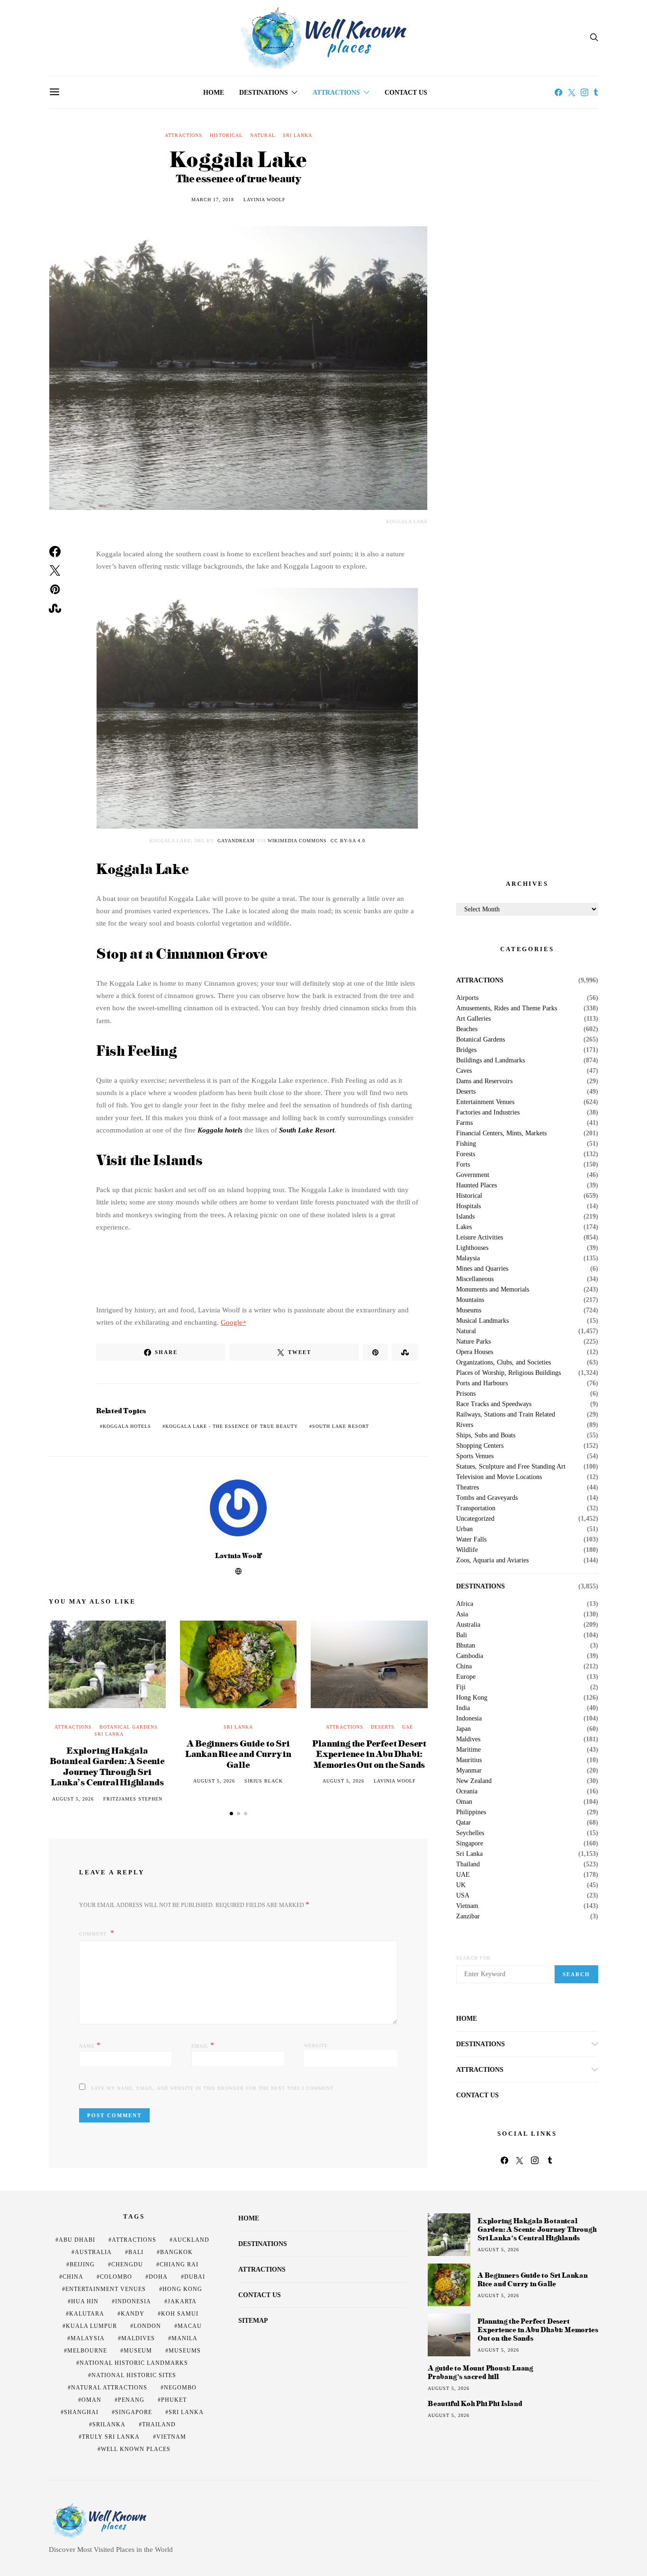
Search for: (474, 1958)
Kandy (133, 2314)
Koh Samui (180, 2314)
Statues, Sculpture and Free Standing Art (511, 1467)
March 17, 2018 (213, 200)
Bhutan (466, 1646)
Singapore (470, 1844)
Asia (462, 1614)
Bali (462, 1635)
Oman (464, 1802)
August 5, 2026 (73, 1799)
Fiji (461, 1687)
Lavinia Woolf (265, 200)
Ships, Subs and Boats (486, 1435)
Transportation (476, 1508)
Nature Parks (473, 1342)
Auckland (191, 2240)
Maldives (468, 1739)
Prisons (466, 1394)
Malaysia (468, 1258)
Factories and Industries (488, 1113)
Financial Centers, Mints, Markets (501, 1133)
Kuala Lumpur (91, 2326)
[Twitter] (572, 92)
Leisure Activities (480, 1238)
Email (203, 2045)
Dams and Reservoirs (484, 1081)
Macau (190, 2326)
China (464, 1667)
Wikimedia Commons (297, 841)
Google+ (234, 1322)
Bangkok (176, 2252)
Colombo (116, 2277)
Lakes (464, 1227)
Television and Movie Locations (499, 1477)
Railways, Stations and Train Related (506, 1415)
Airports (467, 998)
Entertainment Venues (485, 1102)
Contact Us (406, 93)
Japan (463, 1729)
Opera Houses (475, 1352)
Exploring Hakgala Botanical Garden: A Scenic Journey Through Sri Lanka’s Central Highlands (107, 1766)
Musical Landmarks (482, 1321)
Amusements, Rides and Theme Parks (507, 1008)
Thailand (468, 1864)
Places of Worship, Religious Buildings (508, 1373)
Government (473, 1175)
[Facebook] (558, 92)
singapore (134, 2412)
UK (461, 1885)
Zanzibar (468, 1916)
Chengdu (127, 2264)
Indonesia (469, 1719)
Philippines (471, 1812)
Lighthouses (472, 1248)
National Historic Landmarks (134, 2363)
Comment (94, 1934)
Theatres (467, 1488)
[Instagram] (584, 92)
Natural (263, 135)
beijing (82, 2264)
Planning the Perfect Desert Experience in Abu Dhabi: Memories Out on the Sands (369, 1754)
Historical (226, 135)
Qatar (463, 1823)
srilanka (109, 2424)
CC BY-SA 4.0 (348, 841)
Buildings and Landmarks (490, 1061)
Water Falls (471, 1540)
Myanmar (469, 1771)
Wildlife (467, 1550)
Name (90, 2045)
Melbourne (87, 2351)
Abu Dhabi (77, 2240)
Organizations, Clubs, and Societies (503, 1363)
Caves (464, 1071)
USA (463, 1896)
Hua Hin (85, 2301)
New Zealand (474, 1781)
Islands (465, 1217)
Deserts (383, 1727)
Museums (469, 1310)
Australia (468, 1625)
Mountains (470, 1300)
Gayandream (236, 841)
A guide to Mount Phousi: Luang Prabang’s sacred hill (481, 2372)
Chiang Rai (179, 2264)
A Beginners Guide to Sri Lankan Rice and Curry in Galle (238, 1754)
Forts (463, 1165)
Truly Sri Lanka (111, 2437)
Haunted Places (476, 1185)
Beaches (467, 1029)
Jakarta (182, 2301)
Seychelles (470, 1833)
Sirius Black (264, 1781)
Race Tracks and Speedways (494, 1404)
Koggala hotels (220, 1130)
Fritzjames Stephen (133, 1799)
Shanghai (81, 2412)
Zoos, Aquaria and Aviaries (492, 1560)
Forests (466, 1154)
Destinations (264, 93)
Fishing (466, 1144)
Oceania (467, 1792)
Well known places (136, 2449)
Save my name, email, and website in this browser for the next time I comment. (213, 2088)
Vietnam (467, 1906)
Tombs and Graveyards (487, 1498)
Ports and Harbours (482, 1383)
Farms (464, 1123)
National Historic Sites (134, 2375)
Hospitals (468, 1206)
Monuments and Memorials (493, 1290)
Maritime (468, 1750)
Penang (131, 2400)
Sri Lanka (297, 135)
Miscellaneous (475, 1279)
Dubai (195, 2277)
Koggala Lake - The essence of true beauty (232, 1426)
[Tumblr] (596, 92)
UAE (408, 1727)
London (147, 2326)
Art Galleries (473, 1019)
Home (214, 93)
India (463, 1708)
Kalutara (87, 2314)
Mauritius (469, 1760)
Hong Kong (472, 1698)
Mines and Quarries (482, 1269)
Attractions (336, 93)
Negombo (180, 2388)
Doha (158, 2277)
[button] (231, 1814)
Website (316, 2046)
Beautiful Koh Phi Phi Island (475, 2404)
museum (138, 2351)
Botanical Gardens (129, 1727)
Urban (464, 1529)
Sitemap (253, 2321)
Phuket (174, 2400)
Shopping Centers (480, 1446)
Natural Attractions (109, 2388)
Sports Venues (475, 1456)
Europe (466, 1677)
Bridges (466, 1050)
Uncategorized (475, 1519)
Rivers (465, 1425)
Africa (465, 1604)
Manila (184, 2338)
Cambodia (470, 1656)
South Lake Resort (307, 1130)
